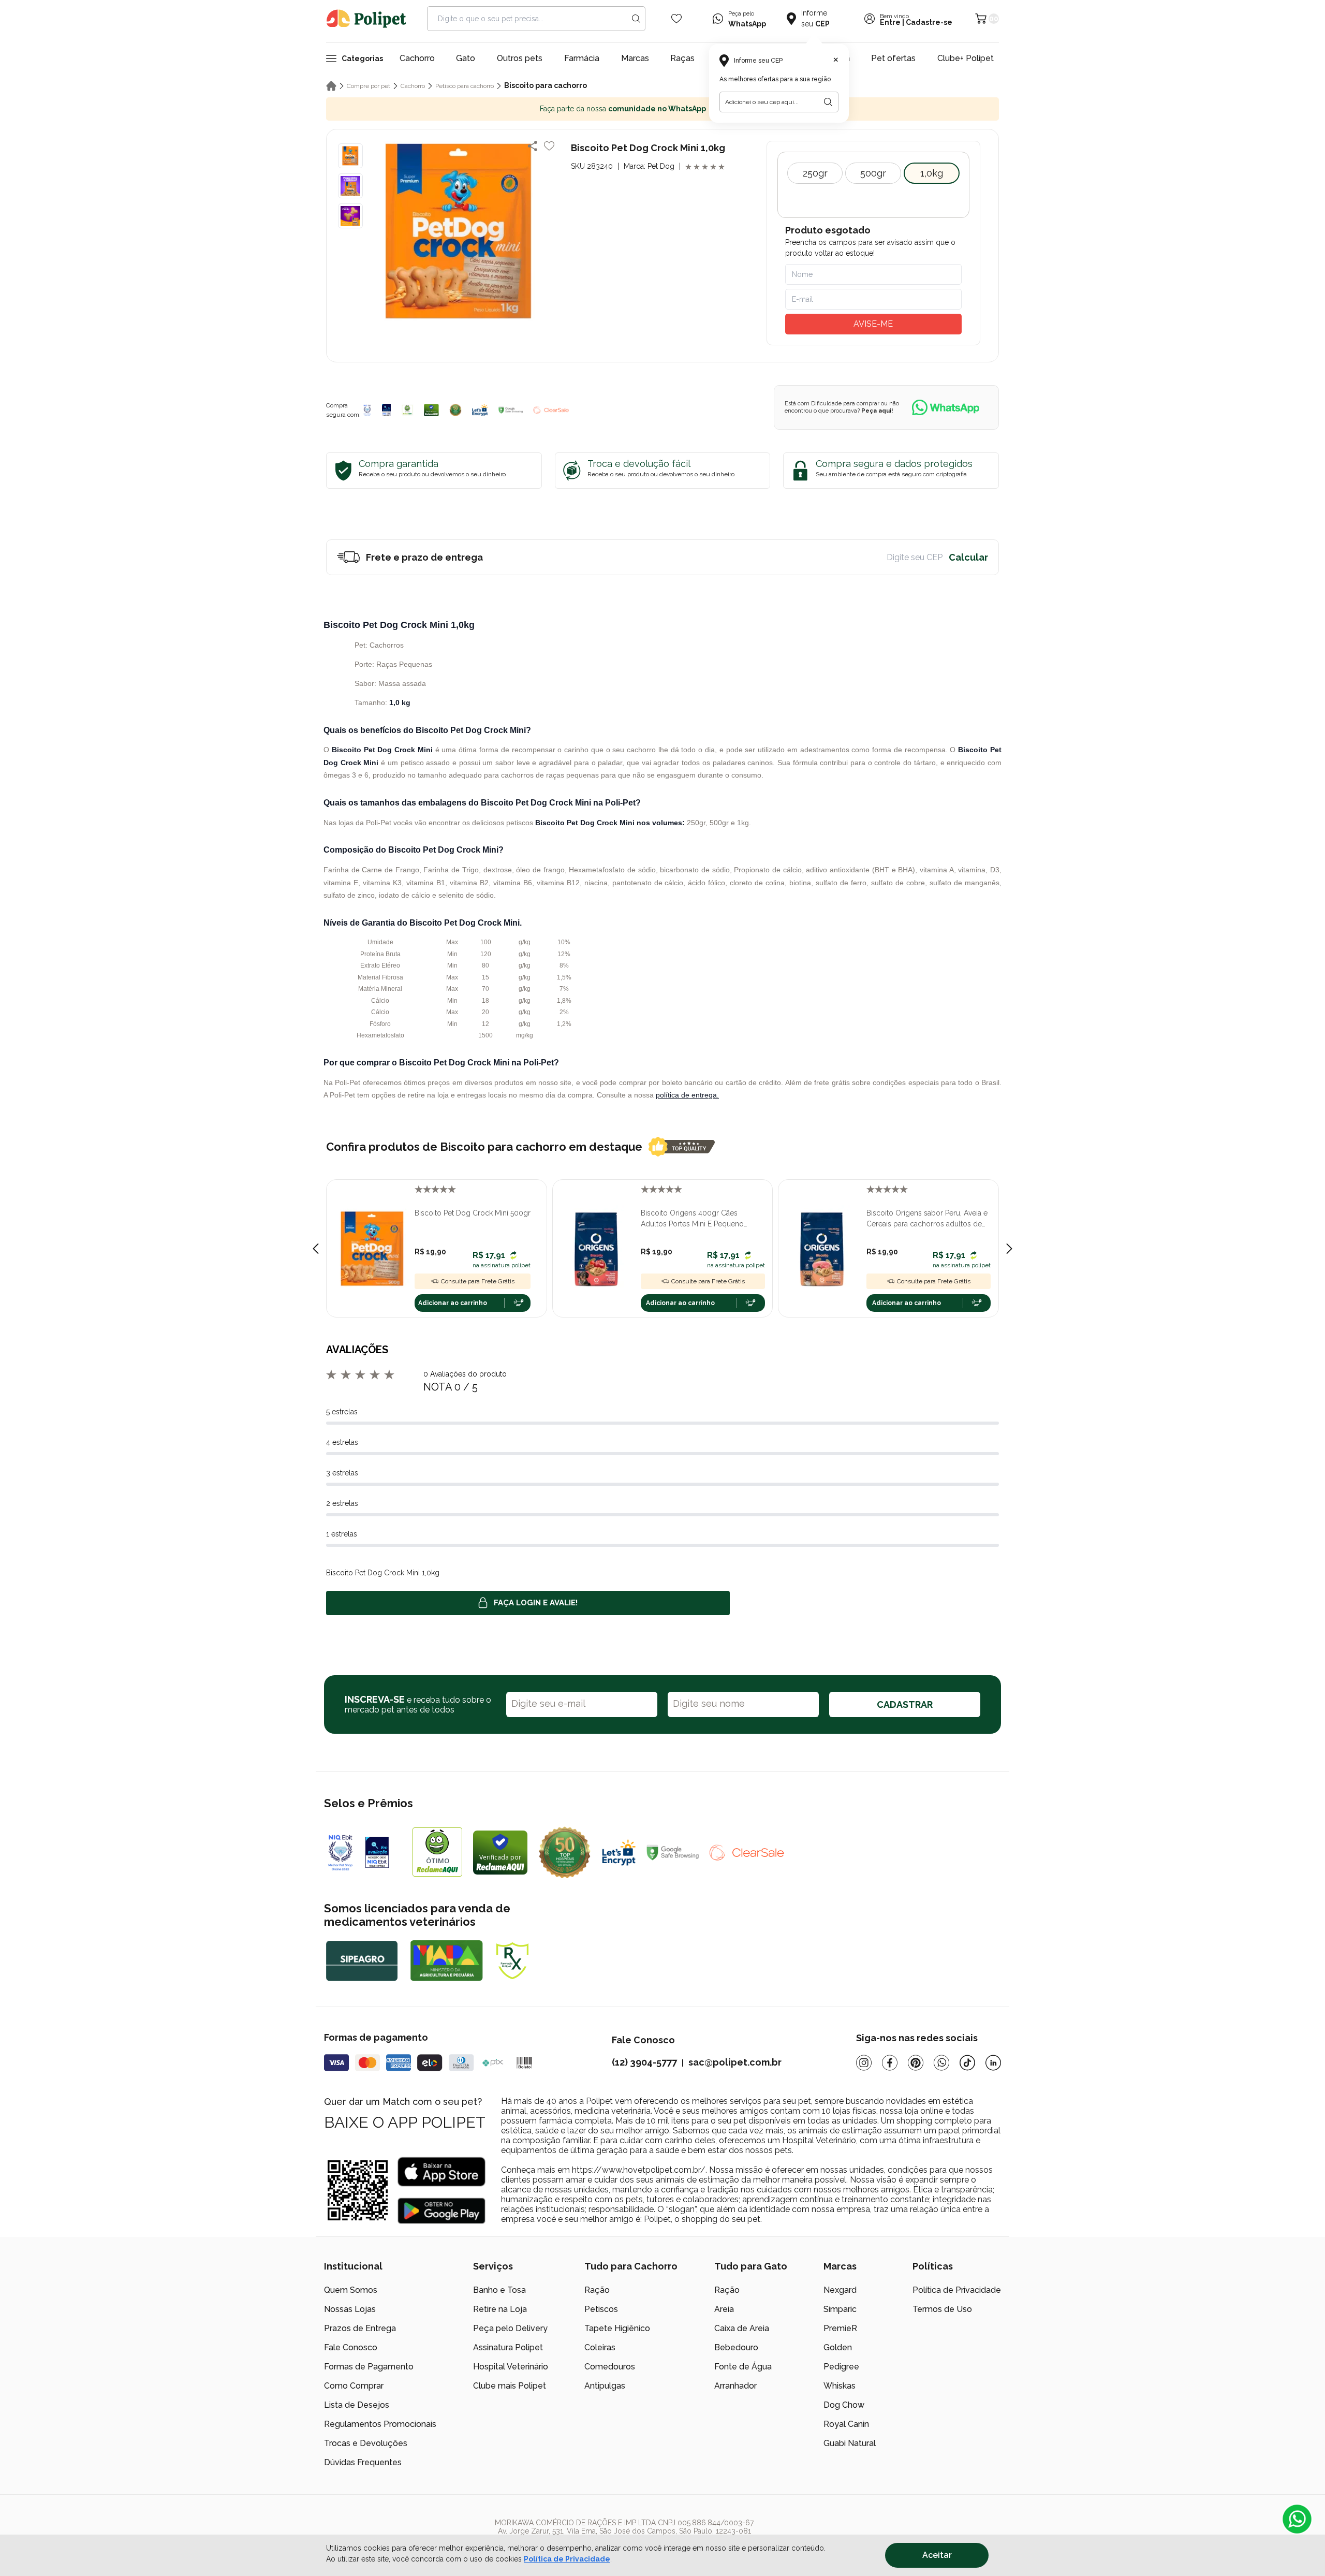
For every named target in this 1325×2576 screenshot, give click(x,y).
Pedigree (841, 2367)
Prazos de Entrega (360, 2328)
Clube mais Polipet (510, 2386)
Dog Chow (844, 2405)
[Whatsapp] (941, 2063)
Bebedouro (736, 2347)
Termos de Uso (942, 2309)
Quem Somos (351, 2290)
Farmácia (582, 58)
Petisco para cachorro (465, 86)
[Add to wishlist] (549, 146)
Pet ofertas (893, 58)
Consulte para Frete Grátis (478, 1281)
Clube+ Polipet (966, 58)
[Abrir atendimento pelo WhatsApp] (1297, 2519)
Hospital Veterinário (511, 2367)
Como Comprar (354, 2386)
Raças (682, 58)
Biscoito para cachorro (546, 85)
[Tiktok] (967, 2063)
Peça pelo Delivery (510, 2328)
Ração (597, 2290)
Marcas (635, 58)
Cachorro (417, 58)
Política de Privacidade (957, 2290)
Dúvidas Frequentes (363, 2462)
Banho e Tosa (499, 2290)
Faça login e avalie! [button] (536, 1603)
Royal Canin (846, 2424)
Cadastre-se (929, 22)
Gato (466, 58)
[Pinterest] (916, 2063)
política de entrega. (687, 1095)
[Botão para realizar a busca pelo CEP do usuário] (828, 102)
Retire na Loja (500, 2309)
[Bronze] (387, 410)
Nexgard (840, 2290)
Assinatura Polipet (508, 2347)
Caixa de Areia (742, 2328)
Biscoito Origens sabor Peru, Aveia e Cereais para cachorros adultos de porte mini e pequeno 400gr (927, 1219)
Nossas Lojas (350, 2309)
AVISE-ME (873, 324)
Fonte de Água (743, 2367)
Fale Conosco (351, 2347)
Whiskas (840, 2386)
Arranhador (735, 2386)
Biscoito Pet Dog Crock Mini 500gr (473, 1213)
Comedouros (610, 2367)
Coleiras (600, 2347)
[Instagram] (864, 2063)
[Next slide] (1009, 1249)
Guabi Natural (850, 2443)
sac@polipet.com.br (735, 2062)
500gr (873, 173)
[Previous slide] (316, 1249)
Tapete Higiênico (617, 2328)
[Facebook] (890, 2063)
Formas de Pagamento (369, 2367)
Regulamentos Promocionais (380, 2424)
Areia (724, 2309)
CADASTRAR (905, 1704)
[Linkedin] (993, 2063)
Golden (838, 2347)
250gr (815, 173)
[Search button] (636, 19)
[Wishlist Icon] (676, 19)
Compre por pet (369, 86)
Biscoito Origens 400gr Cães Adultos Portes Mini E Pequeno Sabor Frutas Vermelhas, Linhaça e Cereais (698, 1219)
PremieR (840, 2328)
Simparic (840, 2309)
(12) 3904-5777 (644, 2062)
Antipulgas (605, 2386)
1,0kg (932, 173)
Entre (890, 22)
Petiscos (601, 2309)
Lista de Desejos (357, 2405)
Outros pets (520, 58)
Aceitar (937, 2555)
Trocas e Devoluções (366, 2443)
